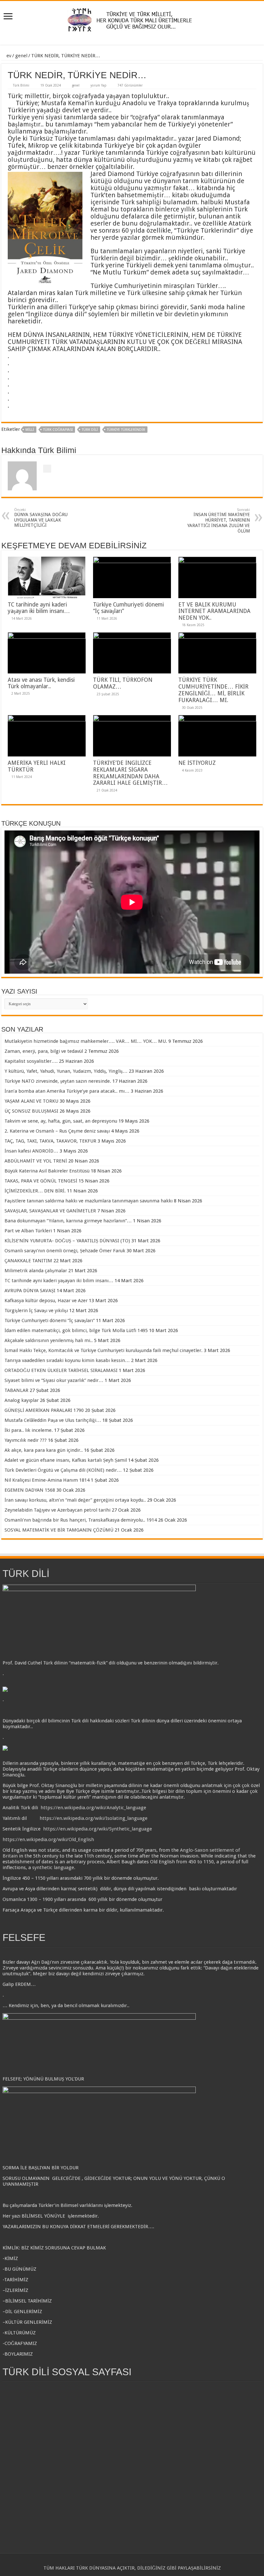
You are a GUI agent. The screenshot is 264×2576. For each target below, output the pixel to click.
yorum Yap (99, 85)
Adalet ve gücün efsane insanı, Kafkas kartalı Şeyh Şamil (66, 1460)
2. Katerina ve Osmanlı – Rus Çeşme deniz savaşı (57, 1131)
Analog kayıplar (22, 1400)
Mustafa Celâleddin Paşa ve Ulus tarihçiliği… (53, 1420)
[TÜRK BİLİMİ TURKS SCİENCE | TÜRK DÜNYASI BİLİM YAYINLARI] (132, 18)
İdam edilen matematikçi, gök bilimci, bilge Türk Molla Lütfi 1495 (76, 1330)
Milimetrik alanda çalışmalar (36, 1271)
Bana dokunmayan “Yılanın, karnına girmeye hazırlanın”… (68, 1221)
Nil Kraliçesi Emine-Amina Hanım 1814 (47, 1480)
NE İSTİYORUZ (197, 763)
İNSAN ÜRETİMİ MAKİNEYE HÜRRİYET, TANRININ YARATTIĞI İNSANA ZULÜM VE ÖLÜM (219, 521)
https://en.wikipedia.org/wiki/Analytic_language (93, 1808)
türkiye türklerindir (126, 430)
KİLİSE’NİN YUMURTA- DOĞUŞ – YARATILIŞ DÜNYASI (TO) (67, 1241)
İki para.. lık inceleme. (29, 1430)
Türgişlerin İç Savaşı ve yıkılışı (36, 1311)
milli (30, 430)
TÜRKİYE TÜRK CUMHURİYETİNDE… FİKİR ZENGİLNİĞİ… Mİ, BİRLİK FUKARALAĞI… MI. (213, 690)
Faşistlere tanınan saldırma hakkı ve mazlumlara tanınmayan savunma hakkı (89, 1201)
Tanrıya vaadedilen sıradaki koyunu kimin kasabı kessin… (67, 1360)
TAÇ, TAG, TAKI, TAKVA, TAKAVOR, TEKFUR (50, 1141)
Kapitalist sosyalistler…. (31, 1061)
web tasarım (118, 2561)
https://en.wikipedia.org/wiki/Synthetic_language (98, 1829)
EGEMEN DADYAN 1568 (30, 1490)
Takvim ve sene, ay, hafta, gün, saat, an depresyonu (61, 1121)
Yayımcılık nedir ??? (26, 1440)
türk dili (90, 430)
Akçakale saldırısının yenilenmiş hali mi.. (49, 1340)
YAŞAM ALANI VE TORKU (31, 1101)
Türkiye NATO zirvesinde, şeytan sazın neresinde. (58, 1081)
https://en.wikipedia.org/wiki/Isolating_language (94, 1818)
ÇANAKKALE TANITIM (28, 1261)
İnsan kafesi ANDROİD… (31, 1151)
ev (8, 56)
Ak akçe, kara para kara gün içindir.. (44, 1450)
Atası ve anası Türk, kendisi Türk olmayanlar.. (41, 683)
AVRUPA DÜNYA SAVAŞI (30, 1291)
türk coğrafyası (58, 430)
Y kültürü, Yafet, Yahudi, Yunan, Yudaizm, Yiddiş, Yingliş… (66, 1071)
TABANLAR (16, 1390)
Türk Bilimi (21, 85)
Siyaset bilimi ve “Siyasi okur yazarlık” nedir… (54, 1380)
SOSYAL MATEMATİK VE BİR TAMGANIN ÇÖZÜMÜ (59, 1530)
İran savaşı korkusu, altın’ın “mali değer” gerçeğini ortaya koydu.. (75, 1500)
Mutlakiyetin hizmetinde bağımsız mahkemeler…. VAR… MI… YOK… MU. (86, 1041)
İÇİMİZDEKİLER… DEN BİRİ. (35, 1191)
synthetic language (53, 1867)
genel (21, 56)
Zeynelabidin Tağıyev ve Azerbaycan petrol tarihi (57, 1510)
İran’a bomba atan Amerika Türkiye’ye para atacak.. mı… (67, 1091)
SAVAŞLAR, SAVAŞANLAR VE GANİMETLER (50, 1211)
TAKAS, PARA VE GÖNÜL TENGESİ (41, 1181)
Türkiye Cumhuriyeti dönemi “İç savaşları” (50, 1320)
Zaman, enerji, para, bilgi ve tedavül (44, 1051)
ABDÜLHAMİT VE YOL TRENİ (36, 1161)
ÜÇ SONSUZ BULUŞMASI (31, 1111)
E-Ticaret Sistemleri (142, 2561)
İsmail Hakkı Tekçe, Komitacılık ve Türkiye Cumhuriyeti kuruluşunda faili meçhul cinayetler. (104, 1350)
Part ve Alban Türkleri (28, 1231)
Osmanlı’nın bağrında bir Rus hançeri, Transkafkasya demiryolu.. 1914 (81, 1520)
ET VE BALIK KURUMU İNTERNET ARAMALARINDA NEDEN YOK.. (214, 611)
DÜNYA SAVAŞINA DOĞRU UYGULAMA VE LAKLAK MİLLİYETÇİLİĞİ (41, 518)
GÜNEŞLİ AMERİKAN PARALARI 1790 (44, 1410)
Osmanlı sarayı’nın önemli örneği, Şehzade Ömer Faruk (65, 1251)
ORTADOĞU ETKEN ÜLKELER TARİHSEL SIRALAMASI (61, 1370)
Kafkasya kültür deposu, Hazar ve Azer (46, 1301)
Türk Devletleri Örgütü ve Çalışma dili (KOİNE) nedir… (63, 1470)
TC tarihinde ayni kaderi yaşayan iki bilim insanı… (39, 608)
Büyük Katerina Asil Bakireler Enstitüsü (47, 1171)
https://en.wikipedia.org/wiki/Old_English (48, 1839)
